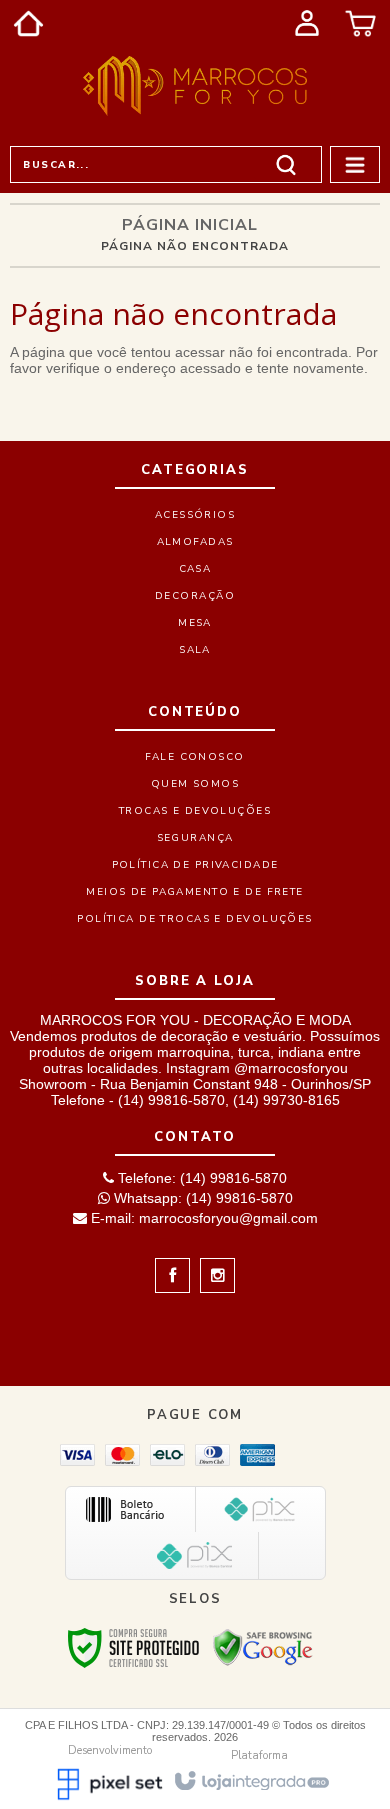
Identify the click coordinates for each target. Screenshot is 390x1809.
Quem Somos (195, 784)
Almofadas (195, 542)
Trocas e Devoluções (195, 811)
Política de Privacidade (195, 865)
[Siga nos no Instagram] (212, 1276)
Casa (195, 569)
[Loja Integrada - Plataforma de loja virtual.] (250, 1779)
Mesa (195, 623)
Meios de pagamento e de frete (194, 892)
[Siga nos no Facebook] (172, 1276)
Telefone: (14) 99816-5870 (200, 1178)
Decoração (195, 596)
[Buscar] (286, 163)
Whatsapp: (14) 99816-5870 (201, 1198)
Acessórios (195, 515)
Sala (195, 650)
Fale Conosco (194, 757)
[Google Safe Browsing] (263, 1647)
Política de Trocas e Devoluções (194, 919)
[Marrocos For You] (195, 86)
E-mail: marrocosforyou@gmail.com (202, 1218)
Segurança (195, 838)
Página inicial (190, 225)
